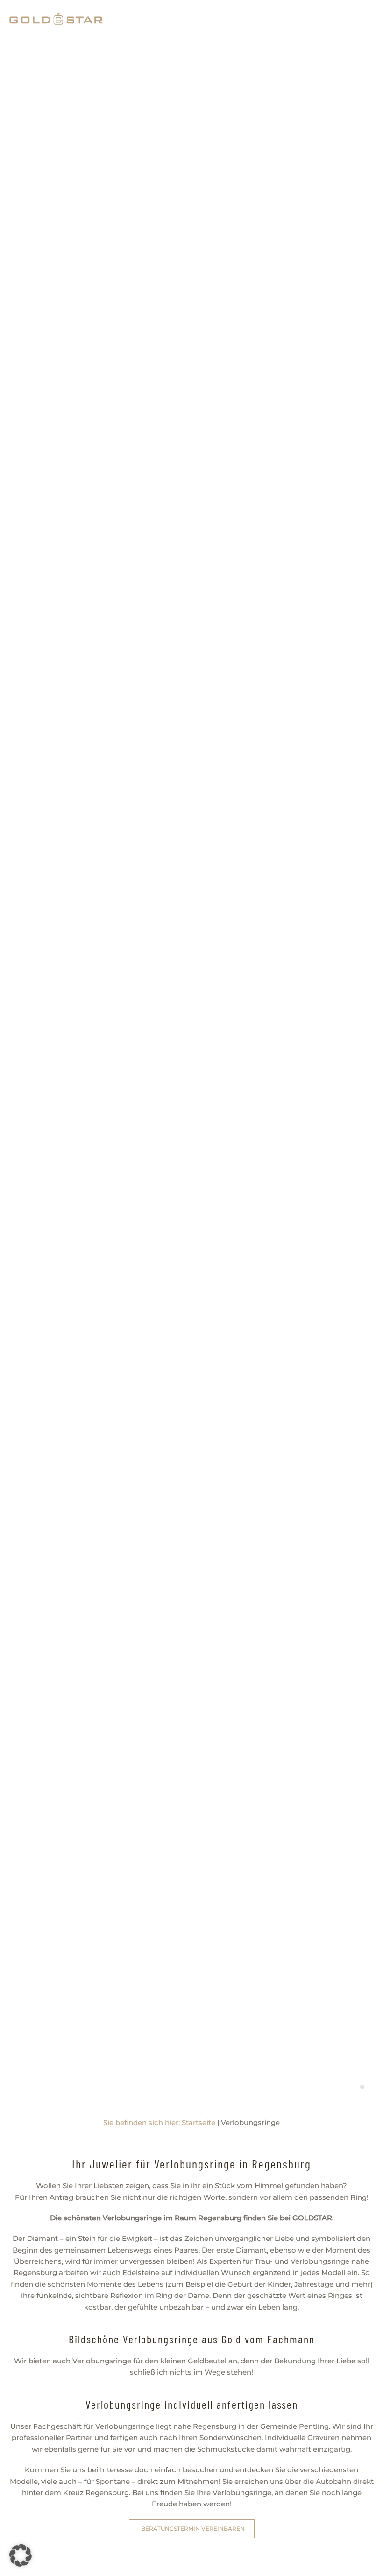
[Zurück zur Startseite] (56, 19)
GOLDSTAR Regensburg (362, 2087)
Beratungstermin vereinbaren (193, 2529)
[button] (21, 2555)
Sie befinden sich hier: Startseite (159, 2122)
